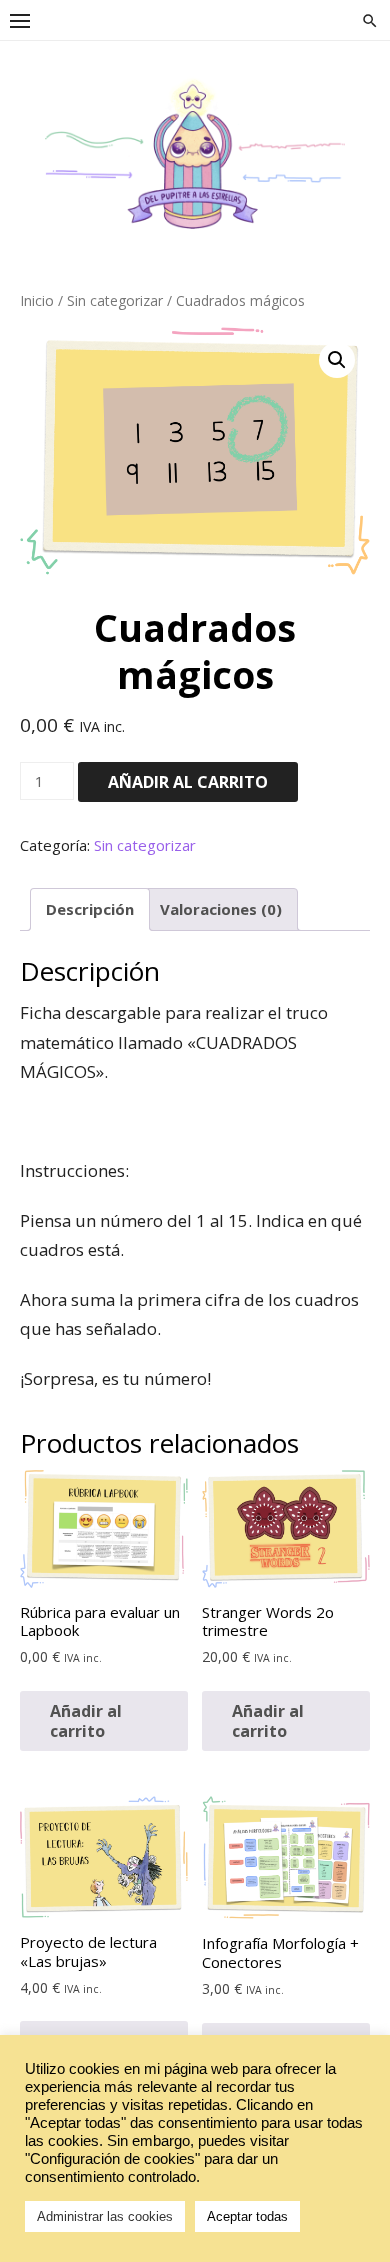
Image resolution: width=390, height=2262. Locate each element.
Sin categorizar (115, 300)
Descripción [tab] (90, 909)
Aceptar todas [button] (247, 2216)
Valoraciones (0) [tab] (221, 909)
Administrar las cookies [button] (105, 2216)
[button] (337, 360)
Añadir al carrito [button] (86, 1721)
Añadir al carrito (188, 782)
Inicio (37, 300)
